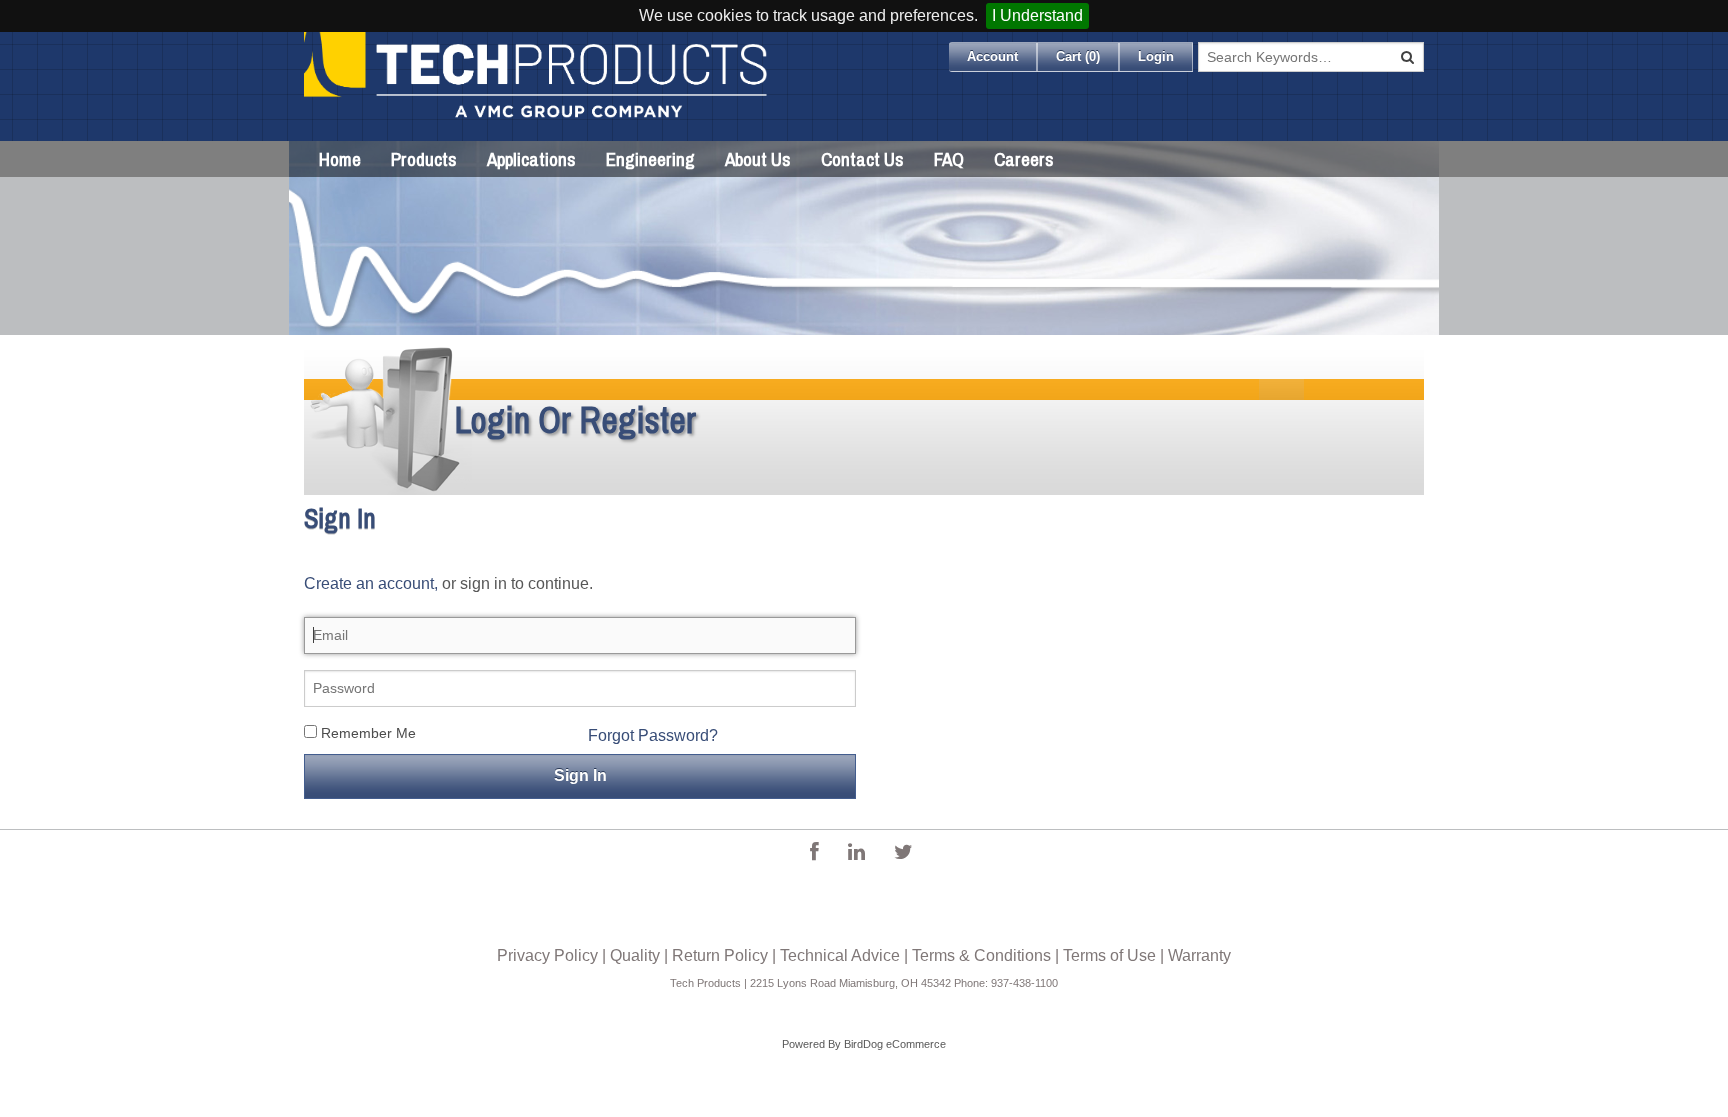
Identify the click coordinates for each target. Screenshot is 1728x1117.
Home (340, 159)
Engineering (650, 159)
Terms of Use (1109, 955)
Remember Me (366, 733)
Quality (635, 955)
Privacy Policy (547, 955)
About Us (758, 159)
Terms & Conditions (981, 955)
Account (992, 56)
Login (1156, 56)
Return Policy (720, 955)
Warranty (1199, 955)
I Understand (1037, 15)
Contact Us (862, 159)
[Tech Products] (537, 86)
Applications (531, 159)
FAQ (949, 159)
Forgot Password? (653, 735)
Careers (1024, 159)
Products (424, 159)
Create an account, (371, 583)
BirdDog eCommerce (895, 1044)
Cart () (1078, 56)
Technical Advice (840, 955)
